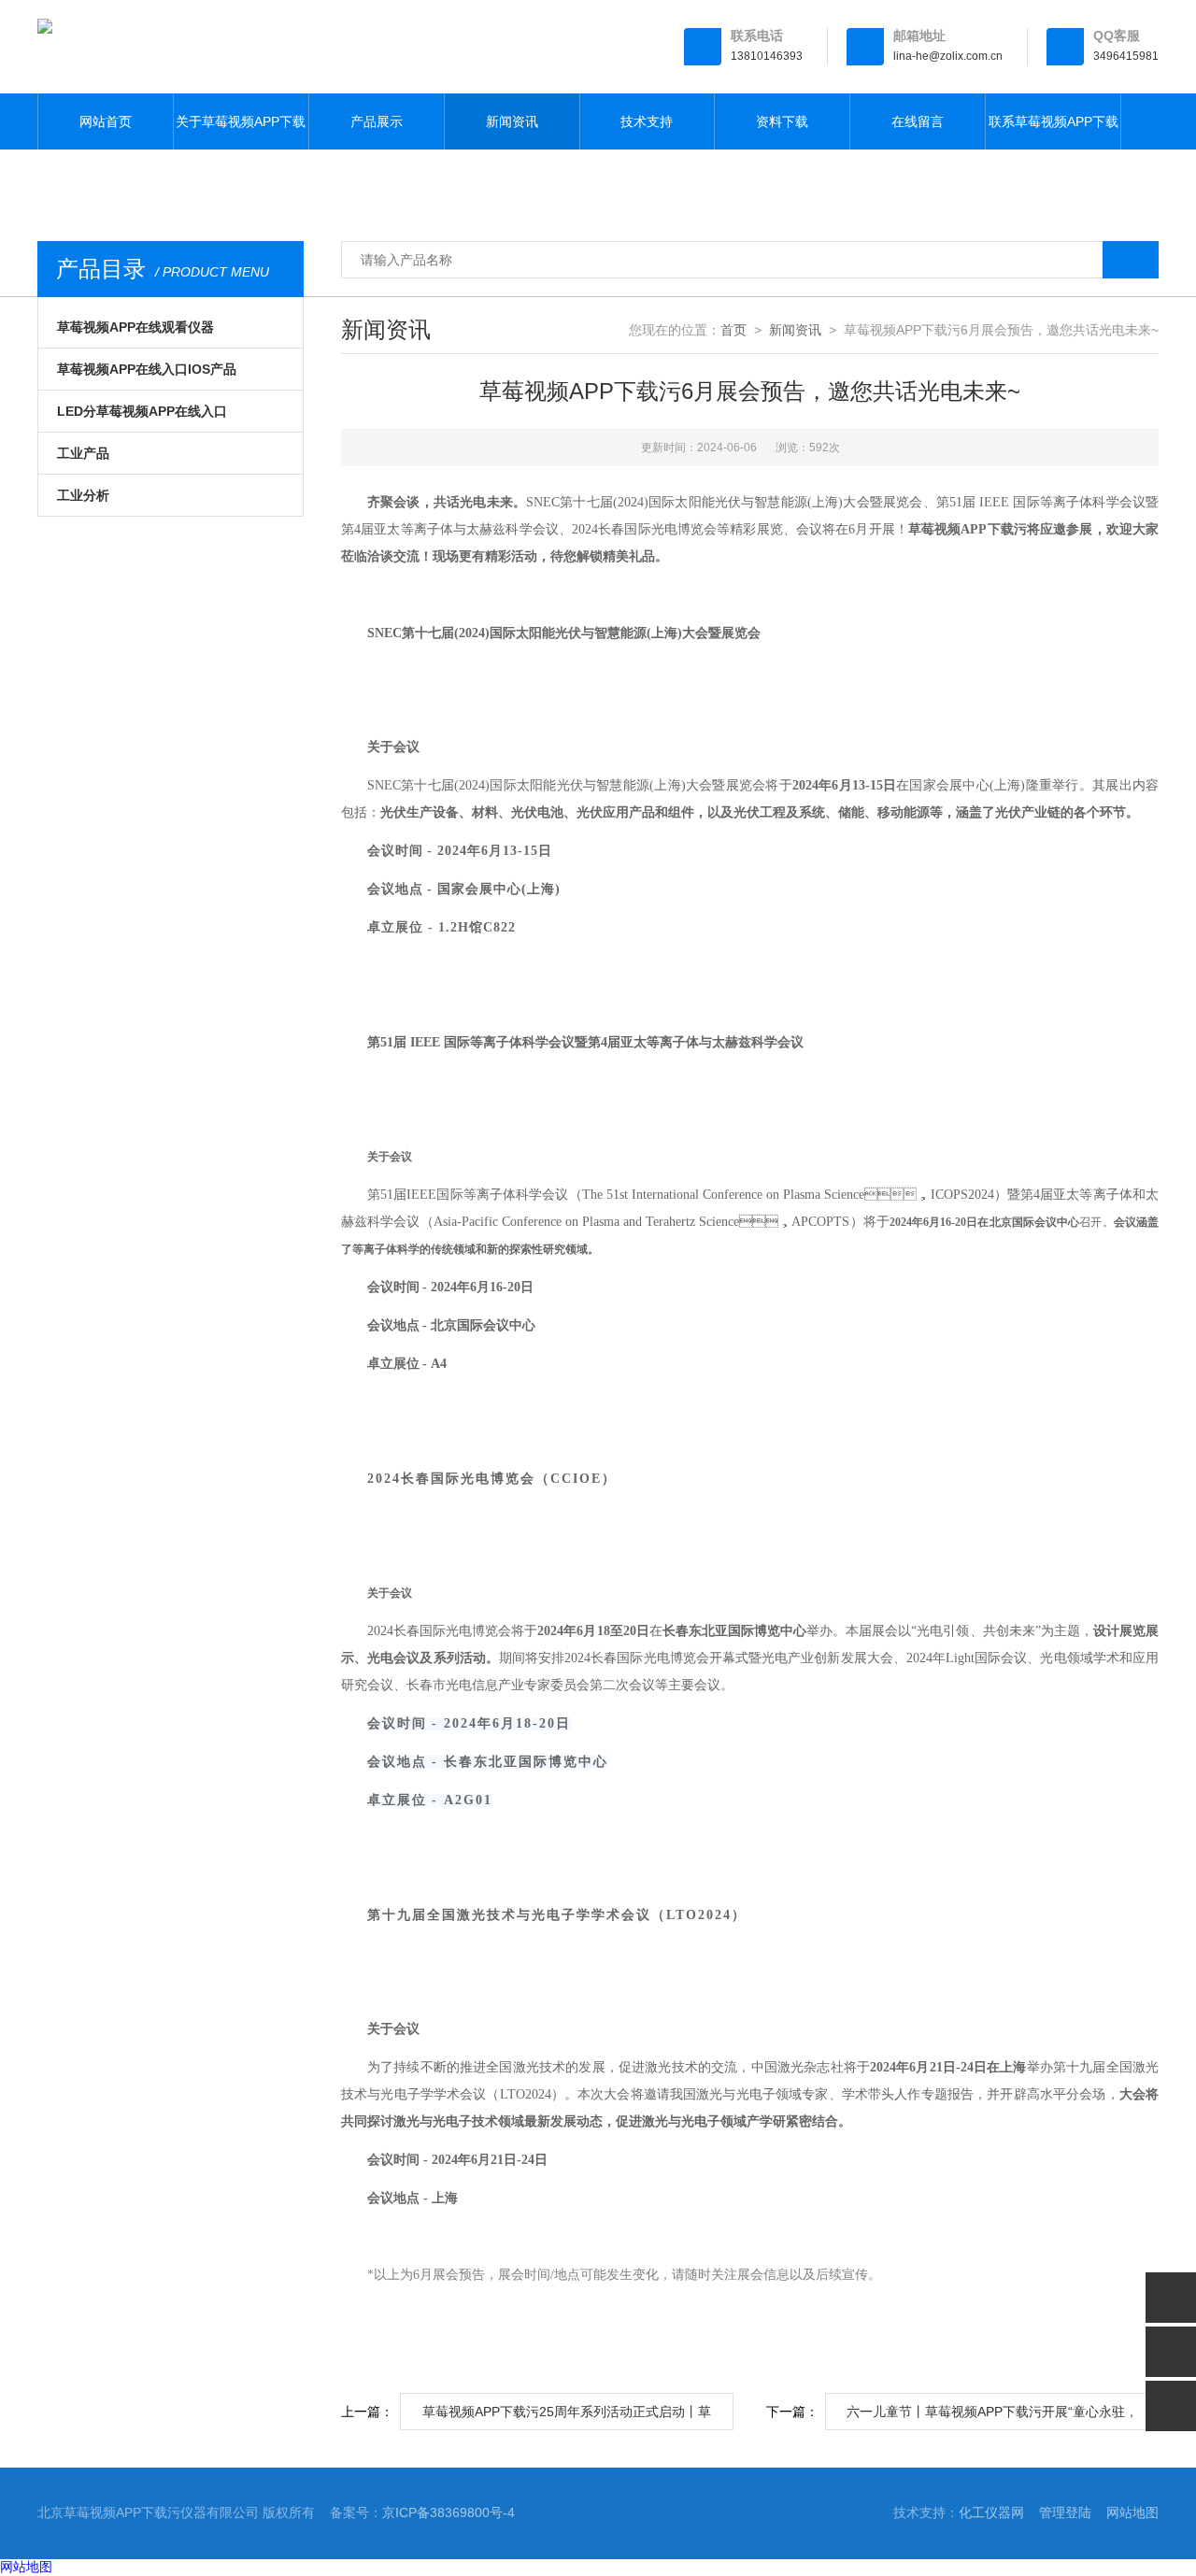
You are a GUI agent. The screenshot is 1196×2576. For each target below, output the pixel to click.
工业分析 (83, 495)
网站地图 (1132, 2512)
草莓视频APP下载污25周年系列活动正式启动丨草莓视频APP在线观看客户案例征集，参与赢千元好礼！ (567, 2417)
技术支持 (647, 121)
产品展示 (377, 121)
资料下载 (782, 121)
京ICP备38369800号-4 (448, 2512)
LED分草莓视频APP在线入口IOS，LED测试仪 (142, 418)
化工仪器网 (991, 2512)
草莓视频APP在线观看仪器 (135, 327)
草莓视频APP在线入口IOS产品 (147, 369)
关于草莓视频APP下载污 (241, 132)
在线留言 (918, 121)
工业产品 (83, 453)
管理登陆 (1065, 2512)
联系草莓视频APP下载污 (1054, 132)
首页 (733, 330)
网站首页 (106, 121)
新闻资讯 (512, 121)
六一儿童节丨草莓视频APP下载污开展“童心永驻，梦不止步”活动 (992, 2417)
